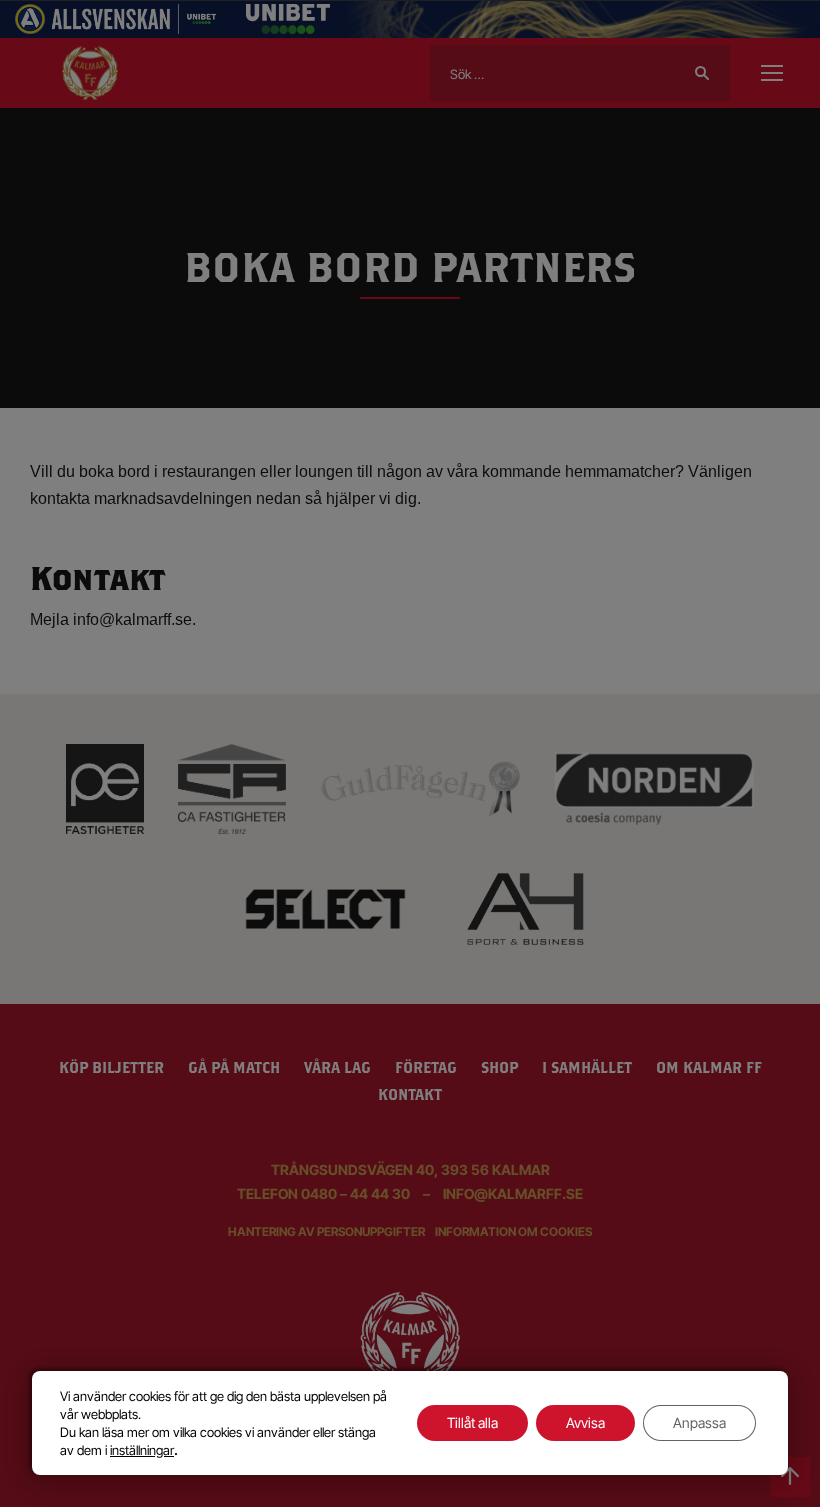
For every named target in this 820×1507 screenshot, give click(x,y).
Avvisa (585, 1422)
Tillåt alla (472, 1422)
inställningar (142, 1450)
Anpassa (699, 1422)
